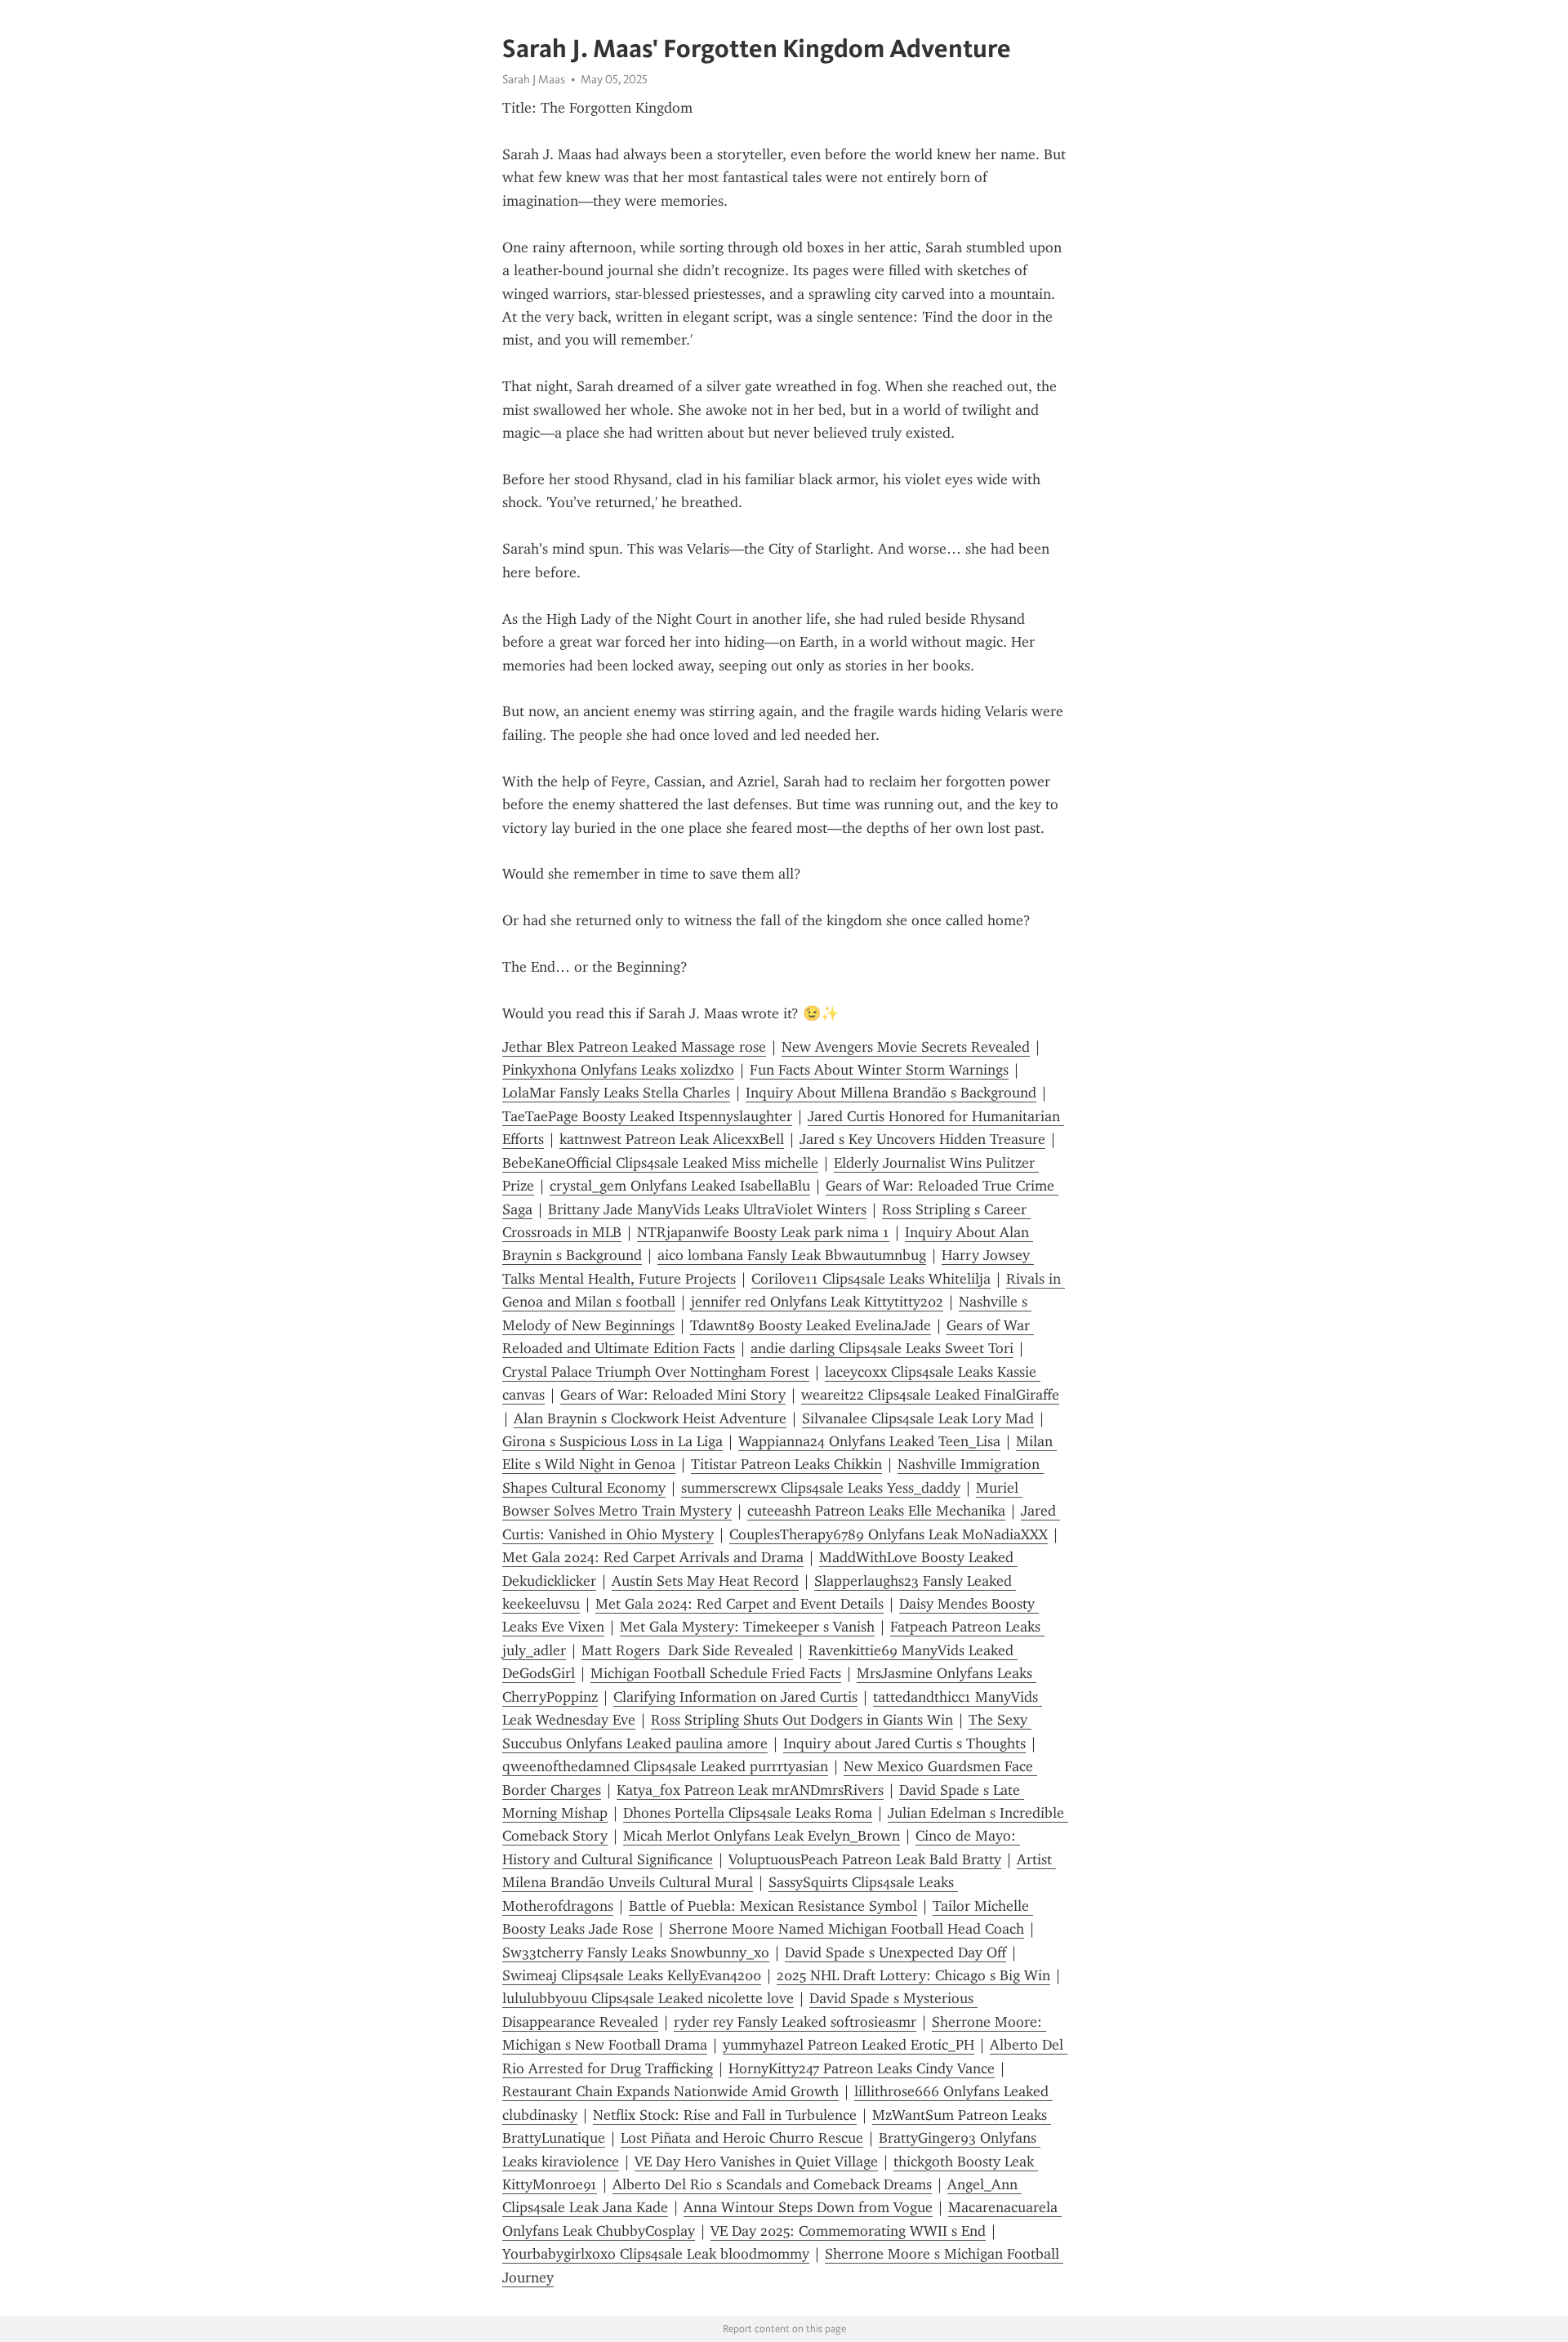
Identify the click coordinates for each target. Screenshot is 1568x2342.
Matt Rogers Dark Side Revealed (687, 1650)
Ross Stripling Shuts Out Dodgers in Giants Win (802, 1720)
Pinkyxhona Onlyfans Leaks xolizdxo (618, 1070)
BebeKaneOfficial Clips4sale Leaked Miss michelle (660, 1163)
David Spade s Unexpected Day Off (895, 1952)
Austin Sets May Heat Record (705, 1581)
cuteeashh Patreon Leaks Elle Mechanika (876, 1511)
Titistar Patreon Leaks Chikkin (786, 1464)
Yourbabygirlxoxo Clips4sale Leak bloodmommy (656, 2254)
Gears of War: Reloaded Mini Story (673, 1395)
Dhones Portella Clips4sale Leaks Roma (748, 1813)
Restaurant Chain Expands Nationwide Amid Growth (670, 2091)
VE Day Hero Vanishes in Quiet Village (756, 2162)
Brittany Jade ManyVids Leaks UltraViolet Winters (707, 1209)
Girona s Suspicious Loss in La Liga (612, 1441)
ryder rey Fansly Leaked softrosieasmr (795, 2022)
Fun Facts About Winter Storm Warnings (879, 1070)
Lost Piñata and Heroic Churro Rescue (742, 2138)
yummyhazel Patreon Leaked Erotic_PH (849, 2045)
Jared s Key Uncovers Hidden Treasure (922, 1139)
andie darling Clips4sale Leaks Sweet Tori (882, 1348)
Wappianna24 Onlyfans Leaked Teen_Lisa (869, 1441)
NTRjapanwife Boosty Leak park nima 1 (763, 1232)
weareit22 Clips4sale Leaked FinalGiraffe (930, 1395)
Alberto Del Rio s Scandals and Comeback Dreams (772, 2184)
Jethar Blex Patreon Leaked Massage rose (634, 1047)
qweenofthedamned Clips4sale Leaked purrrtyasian (665, 1766)
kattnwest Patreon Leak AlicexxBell (672, 1139)
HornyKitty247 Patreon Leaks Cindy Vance (862, 2068)
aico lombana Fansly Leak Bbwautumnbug (792, 1255)
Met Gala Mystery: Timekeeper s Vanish (747, 1627)
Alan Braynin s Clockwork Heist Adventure (650, 1418)
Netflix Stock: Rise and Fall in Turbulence (725, 2115)
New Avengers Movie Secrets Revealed (906, 1047)
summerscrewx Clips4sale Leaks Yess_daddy (821, 1488)
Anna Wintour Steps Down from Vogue (808, 2207)
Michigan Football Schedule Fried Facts (716, 1673)
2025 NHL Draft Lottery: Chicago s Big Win (913, 1975)
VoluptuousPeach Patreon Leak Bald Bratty (865, 1859)
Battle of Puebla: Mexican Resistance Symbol (773, 1906)
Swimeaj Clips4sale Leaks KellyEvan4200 (632, 1975)
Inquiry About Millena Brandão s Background (891, 1093)
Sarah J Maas (534, 79)
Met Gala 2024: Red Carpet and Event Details (739, 1604)
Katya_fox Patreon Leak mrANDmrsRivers (750, 1790)
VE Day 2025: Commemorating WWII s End (848, 2231)
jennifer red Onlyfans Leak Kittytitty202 (817, 1302)
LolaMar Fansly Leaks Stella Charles (616, 1093)
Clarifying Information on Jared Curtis (735, 1697)
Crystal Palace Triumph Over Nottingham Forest (656, 1372)
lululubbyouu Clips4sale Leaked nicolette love (648, 1998)
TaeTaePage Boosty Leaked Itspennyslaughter (647, 1116)
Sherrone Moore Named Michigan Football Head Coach (846, 1929)
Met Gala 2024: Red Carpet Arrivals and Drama (653, 1557)
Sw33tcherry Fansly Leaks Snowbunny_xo (636, 1952)
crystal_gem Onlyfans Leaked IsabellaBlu (680, 1186)
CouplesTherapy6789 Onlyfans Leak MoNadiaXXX (889, 1534)
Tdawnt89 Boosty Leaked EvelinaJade (811, 1325)
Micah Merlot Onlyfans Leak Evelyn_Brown (762, 1836)
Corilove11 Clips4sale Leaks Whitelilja (871, 1279)
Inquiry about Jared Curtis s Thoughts (904, 1743)
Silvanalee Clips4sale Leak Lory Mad (918, 1418)
